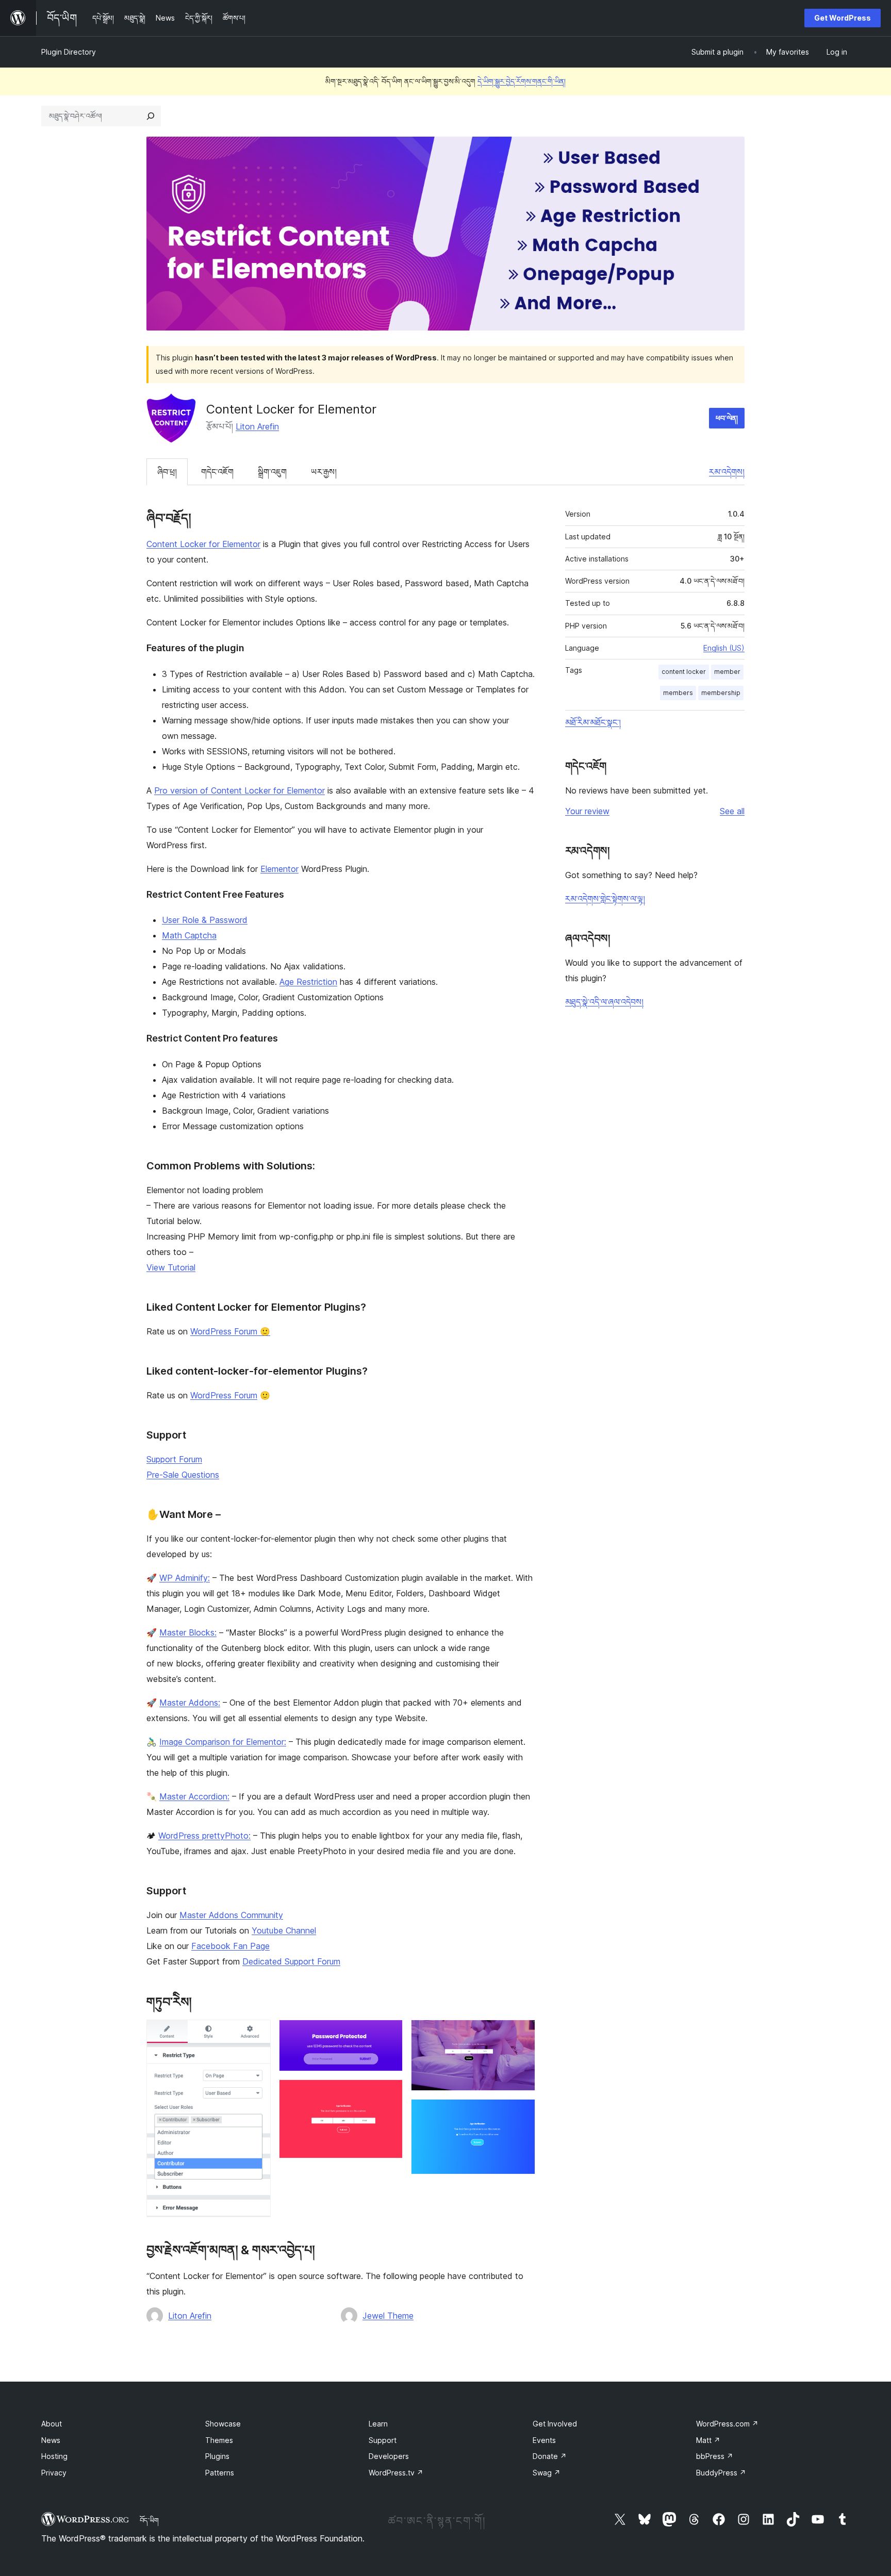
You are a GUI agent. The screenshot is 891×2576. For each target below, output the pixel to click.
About (52, 2424)
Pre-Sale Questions (183, 1475)
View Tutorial (171, 1267)
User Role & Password (205, 920)
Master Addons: (190, 1703)
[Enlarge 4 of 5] (521, 2034)
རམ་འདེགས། (727, 472)
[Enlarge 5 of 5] (521, 2113)
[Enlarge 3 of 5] (389, 2093)
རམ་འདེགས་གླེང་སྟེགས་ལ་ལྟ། (605, 899)
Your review (587, 811)
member (727, 672)
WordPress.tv (396, 2473)
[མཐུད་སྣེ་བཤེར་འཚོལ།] (151, 116)
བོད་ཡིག (149, 2520)
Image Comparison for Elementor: (223, 1742)
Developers (389, 2456)
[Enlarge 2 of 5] (389, 2034)
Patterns (220, 2473)
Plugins (217, 2456)
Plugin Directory (69, 52)
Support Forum (174, 1459)
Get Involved (555, 2424)
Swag (547, 2473)
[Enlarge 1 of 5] (257, 2034)
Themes (219, 2440)
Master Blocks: (188, 1632)
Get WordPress (843, 18)
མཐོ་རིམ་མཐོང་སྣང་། (593, 722)
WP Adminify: (185, 1578)
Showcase (223, 2424)
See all (732, 811)
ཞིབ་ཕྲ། (167, 472)
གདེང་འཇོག (217, 472)
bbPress (715, 2456)
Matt (708, 2440)
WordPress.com (727, 2424)
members (678, 693)
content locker (684, 672)
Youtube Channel (284, 1930)
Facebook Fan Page (230, 1946)
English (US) (724, 648)
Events (544, 2440)
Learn (378, 2424)
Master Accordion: (194, 1796)
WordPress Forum (224, 1395)
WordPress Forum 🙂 (230, 1331)
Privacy (54, 2473)
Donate (550, 2456)
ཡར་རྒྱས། (324, 472)
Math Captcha (189, 935)
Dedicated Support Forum (291, 1961)
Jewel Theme (388, 2316)
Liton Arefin (257, 426)
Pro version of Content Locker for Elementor (240, 790)
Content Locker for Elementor (203, 544)
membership (721, 693)
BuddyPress (721, 2473)
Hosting (54, 2456)
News (51, 2440)
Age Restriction (308, 982)
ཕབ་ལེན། (727, 418)
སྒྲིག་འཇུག (272, 472)
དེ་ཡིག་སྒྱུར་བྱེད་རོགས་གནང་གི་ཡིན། (522, 81)
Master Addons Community (231, 1915)
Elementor (279, 869)
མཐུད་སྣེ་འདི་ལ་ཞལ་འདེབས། (604, 1002)
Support (383, 2440)
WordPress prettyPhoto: (204, 1836)
